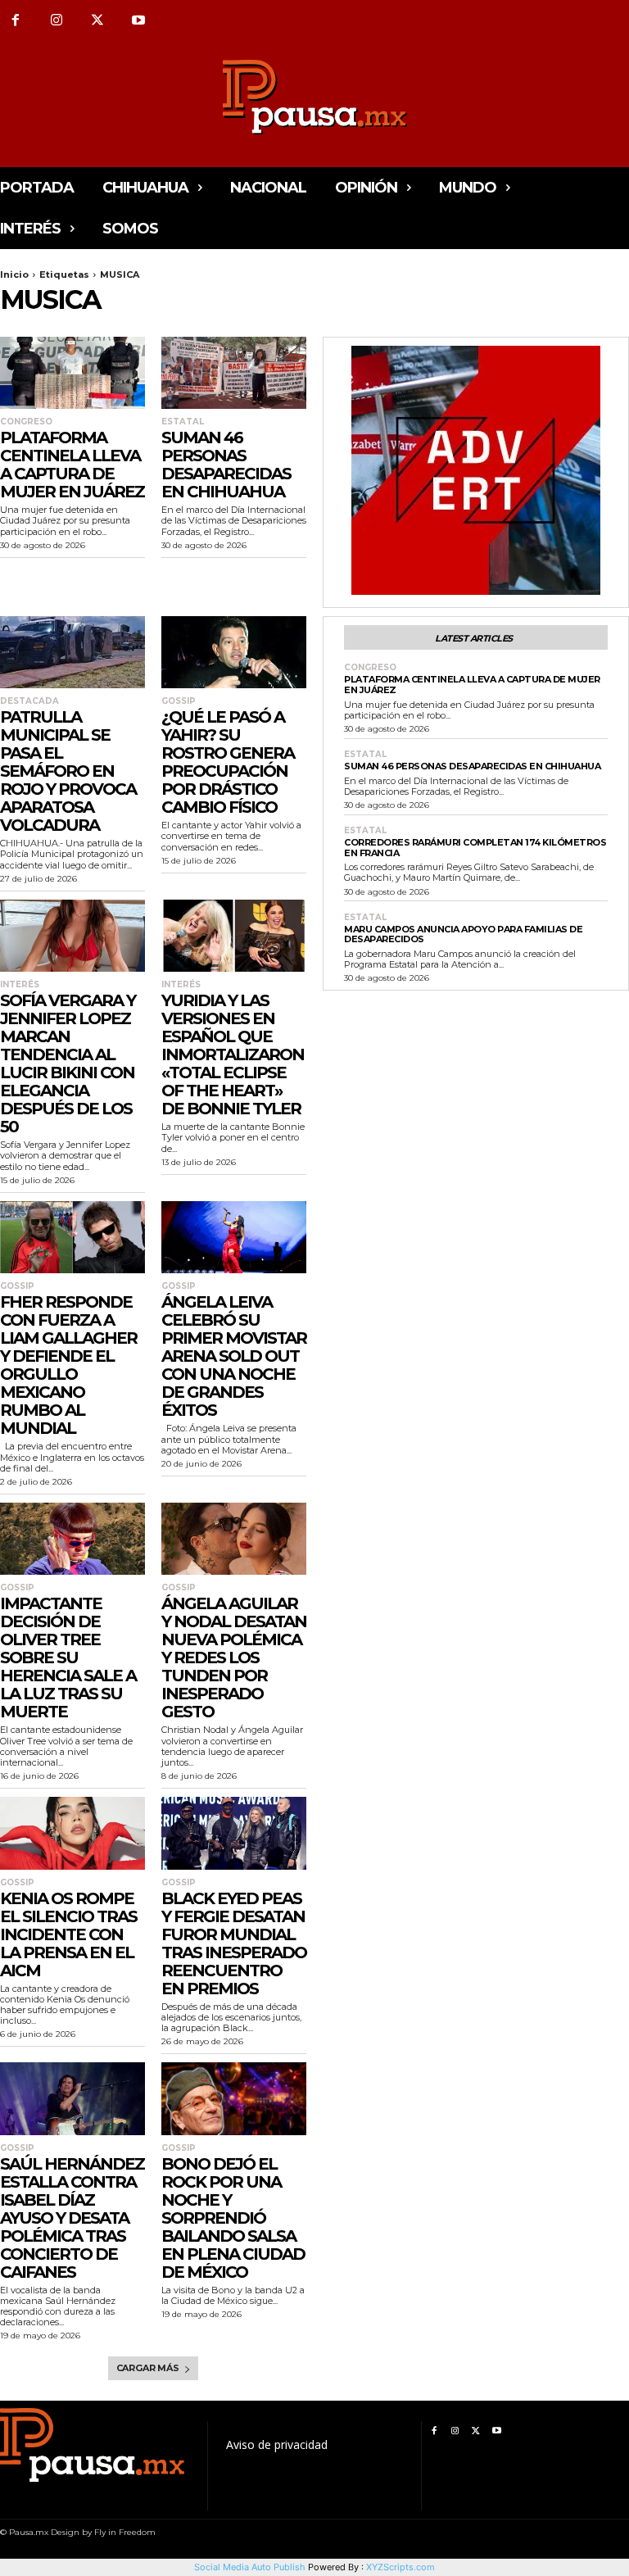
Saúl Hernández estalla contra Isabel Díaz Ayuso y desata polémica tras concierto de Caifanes (72, 2218)
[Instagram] (57, 20)
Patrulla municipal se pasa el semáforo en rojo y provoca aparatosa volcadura (68, 771)
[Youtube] (138, 20)
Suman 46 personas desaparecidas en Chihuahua (226, 465)
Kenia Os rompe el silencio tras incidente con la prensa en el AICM (68, 1934)
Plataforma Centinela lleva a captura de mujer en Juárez (72, 465)
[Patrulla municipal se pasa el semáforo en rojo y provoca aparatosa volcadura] (72, 653)
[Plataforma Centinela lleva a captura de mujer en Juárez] (72, 373)
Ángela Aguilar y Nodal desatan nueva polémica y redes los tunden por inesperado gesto (234, 1658)
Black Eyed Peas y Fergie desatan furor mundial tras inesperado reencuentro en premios (234, 1943)
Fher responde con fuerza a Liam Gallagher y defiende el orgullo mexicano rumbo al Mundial (68, 1365)
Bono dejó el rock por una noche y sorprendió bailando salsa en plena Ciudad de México (233, 2218)
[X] (97, 20)
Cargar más (148, 2368)
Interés (20, 985)
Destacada (29, 701)
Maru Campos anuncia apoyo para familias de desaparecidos (463, 934)
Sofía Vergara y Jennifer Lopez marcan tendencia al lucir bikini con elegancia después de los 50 (68, 1064)
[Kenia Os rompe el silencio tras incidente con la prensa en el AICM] (72, 1833)
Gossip (179, 701)
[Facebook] (434, 2431)
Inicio (14, 274)
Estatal (183, 422)
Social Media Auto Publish (250, 2567)
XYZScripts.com (400, 2567)
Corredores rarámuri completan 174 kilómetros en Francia (475, 848)
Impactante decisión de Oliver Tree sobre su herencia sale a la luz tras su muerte (68, 1658)
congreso (26, 422)
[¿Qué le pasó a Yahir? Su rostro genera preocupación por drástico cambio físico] (234, 653)
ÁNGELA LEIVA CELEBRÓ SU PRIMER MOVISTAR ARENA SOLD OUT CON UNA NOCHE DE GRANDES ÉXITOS (234, 1356)
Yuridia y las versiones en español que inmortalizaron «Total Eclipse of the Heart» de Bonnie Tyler (233, 1054)
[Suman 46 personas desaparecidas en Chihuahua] (234, 373)
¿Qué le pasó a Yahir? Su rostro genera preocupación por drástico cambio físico (228, 762)
